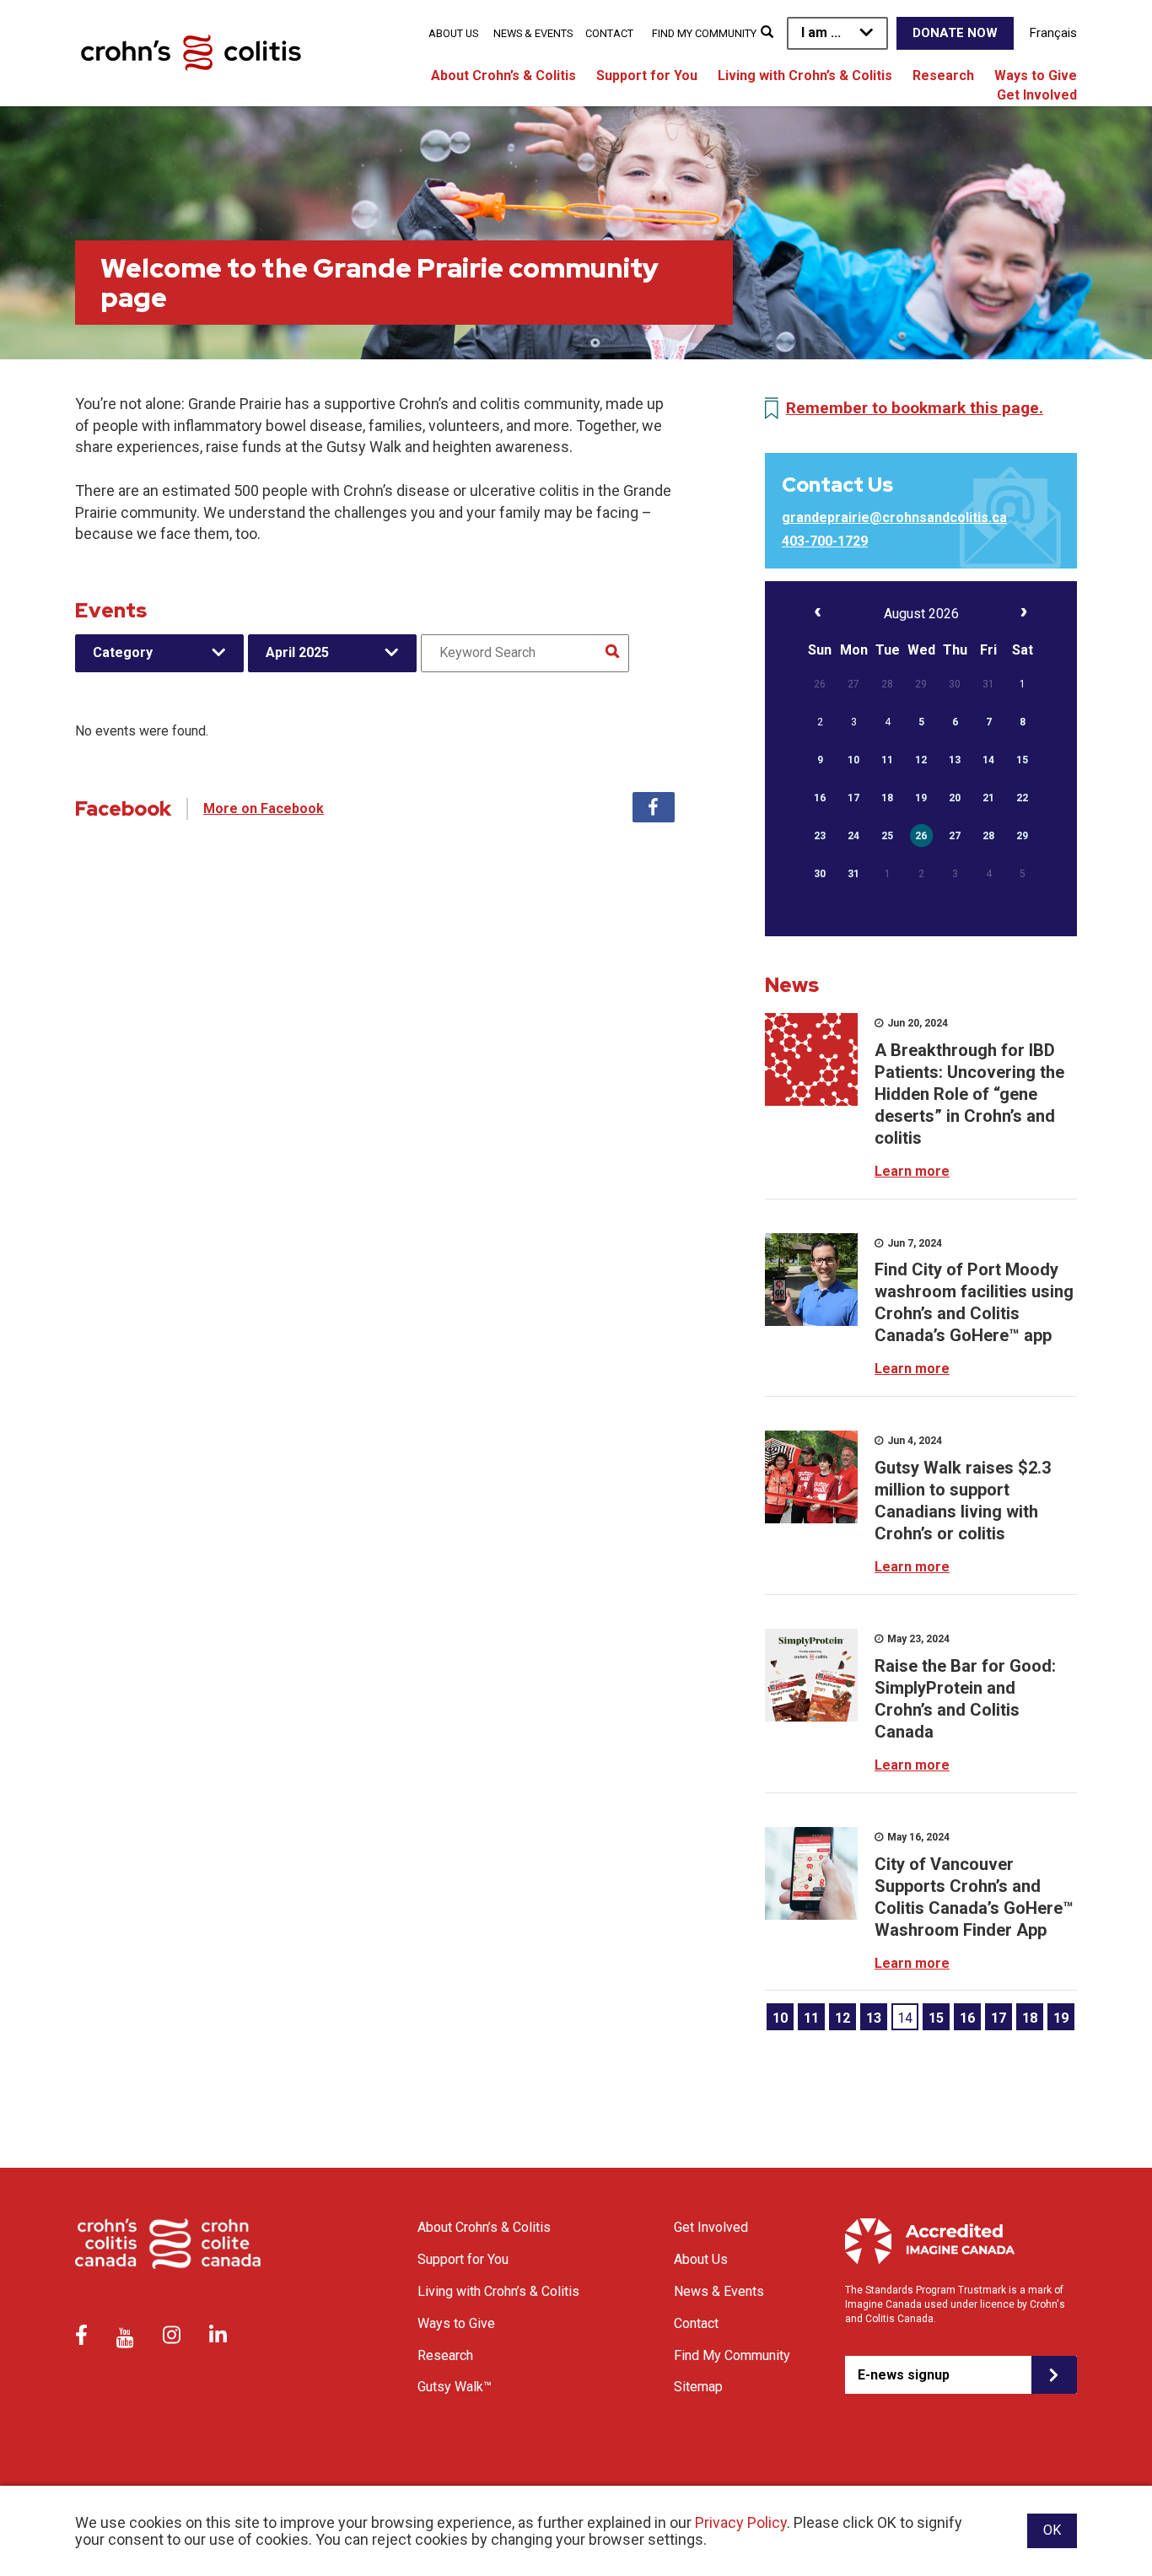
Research (943, 75)
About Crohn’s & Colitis (503, 75)
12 (842, 2018)
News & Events (533, 33)
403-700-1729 (825, 541)
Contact (609, 33)
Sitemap (698, 2387)
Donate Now (955, 33)
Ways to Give (1036, 75)
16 (967, 2018)
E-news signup (904, 2375)
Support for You (647, 75)
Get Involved (1037, 95)
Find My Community (704, 33)
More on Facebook (264, 808)
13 (874, 2018)
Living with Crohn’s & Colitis (805, 75)
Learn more (912, 1171)
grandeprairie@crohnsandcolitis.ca (894, 517)
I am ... (821, 32)
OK (1052, 2530)
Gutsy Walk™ (455, 2387)
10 (780, 2018)
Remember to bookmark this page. (915, 408)
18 (1030, 2018)
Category (123, 652)
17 (999, 2018)
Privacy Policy (741, 2522)
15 (936, 2018)
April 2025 (297, 652)
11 (811, 2018)
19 (1061, 2018)
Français (1053, 33)
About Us (453, 33)
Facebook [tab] (654, 807)
